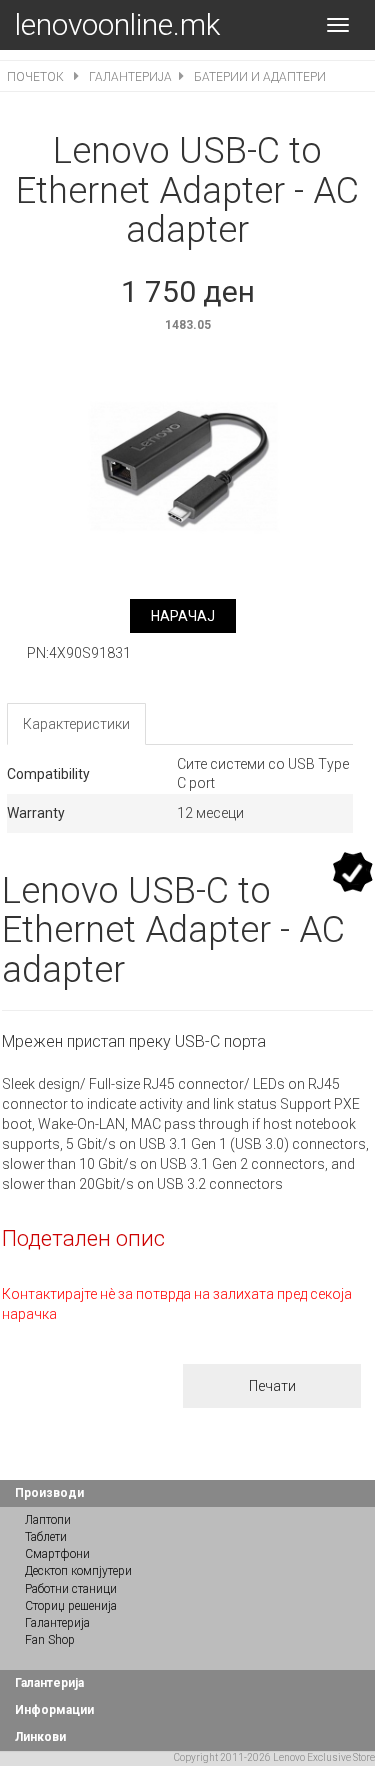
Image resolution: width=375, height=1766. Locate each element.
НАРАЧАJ (183, 616)
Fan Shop (50, 1640)
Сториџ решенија (71, 1606)
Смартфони (57, 1554)
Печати (272, 1386)
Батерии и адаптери (260, 77)
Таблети (46, 1537)
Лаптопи (48, 1520)
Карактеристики (76, 724)
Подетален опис (83, 1238)
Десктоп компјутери (78, 1571)
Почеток (37, 77)
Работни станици (71, 1589)
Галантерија (130, 77)
